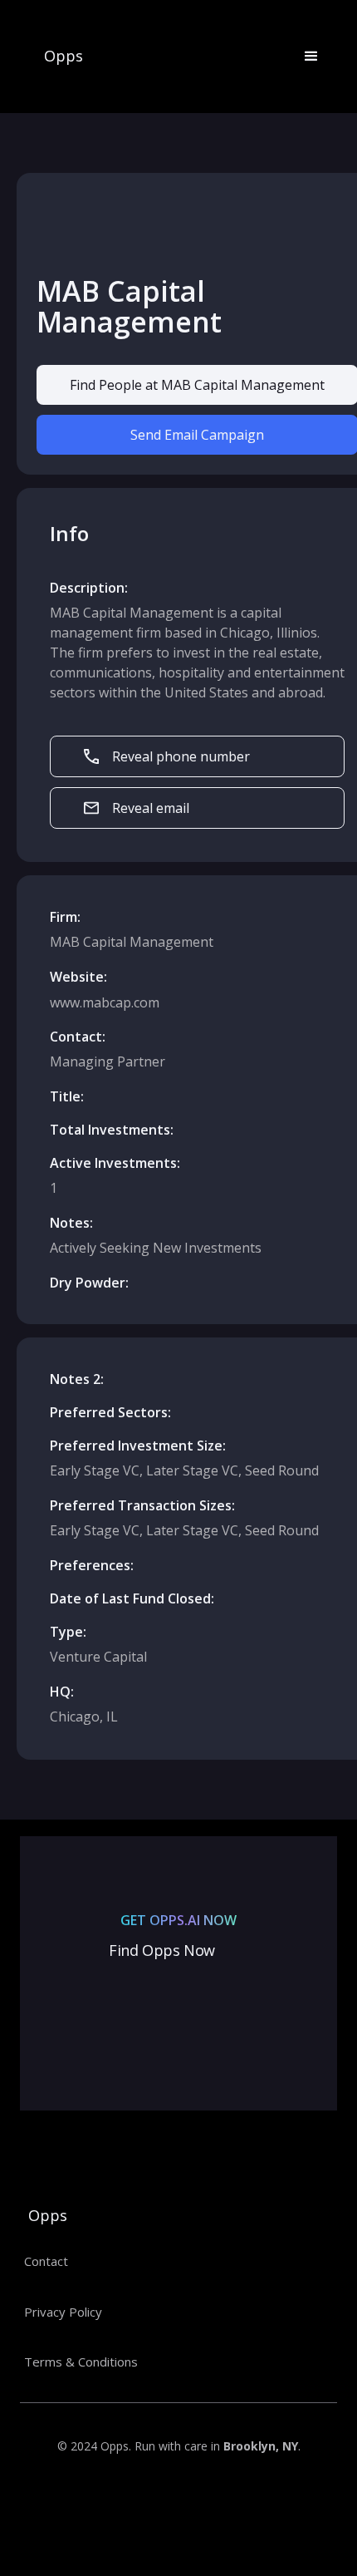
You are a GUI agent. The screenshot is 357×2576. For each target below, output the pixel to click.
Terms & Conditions (81, 2362)
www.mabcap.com (105, 1002)
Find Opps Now (162, 1950)
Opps (64, 57)
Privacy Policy (63, 2312)
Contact (46, 2261)
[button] (304, 57)
